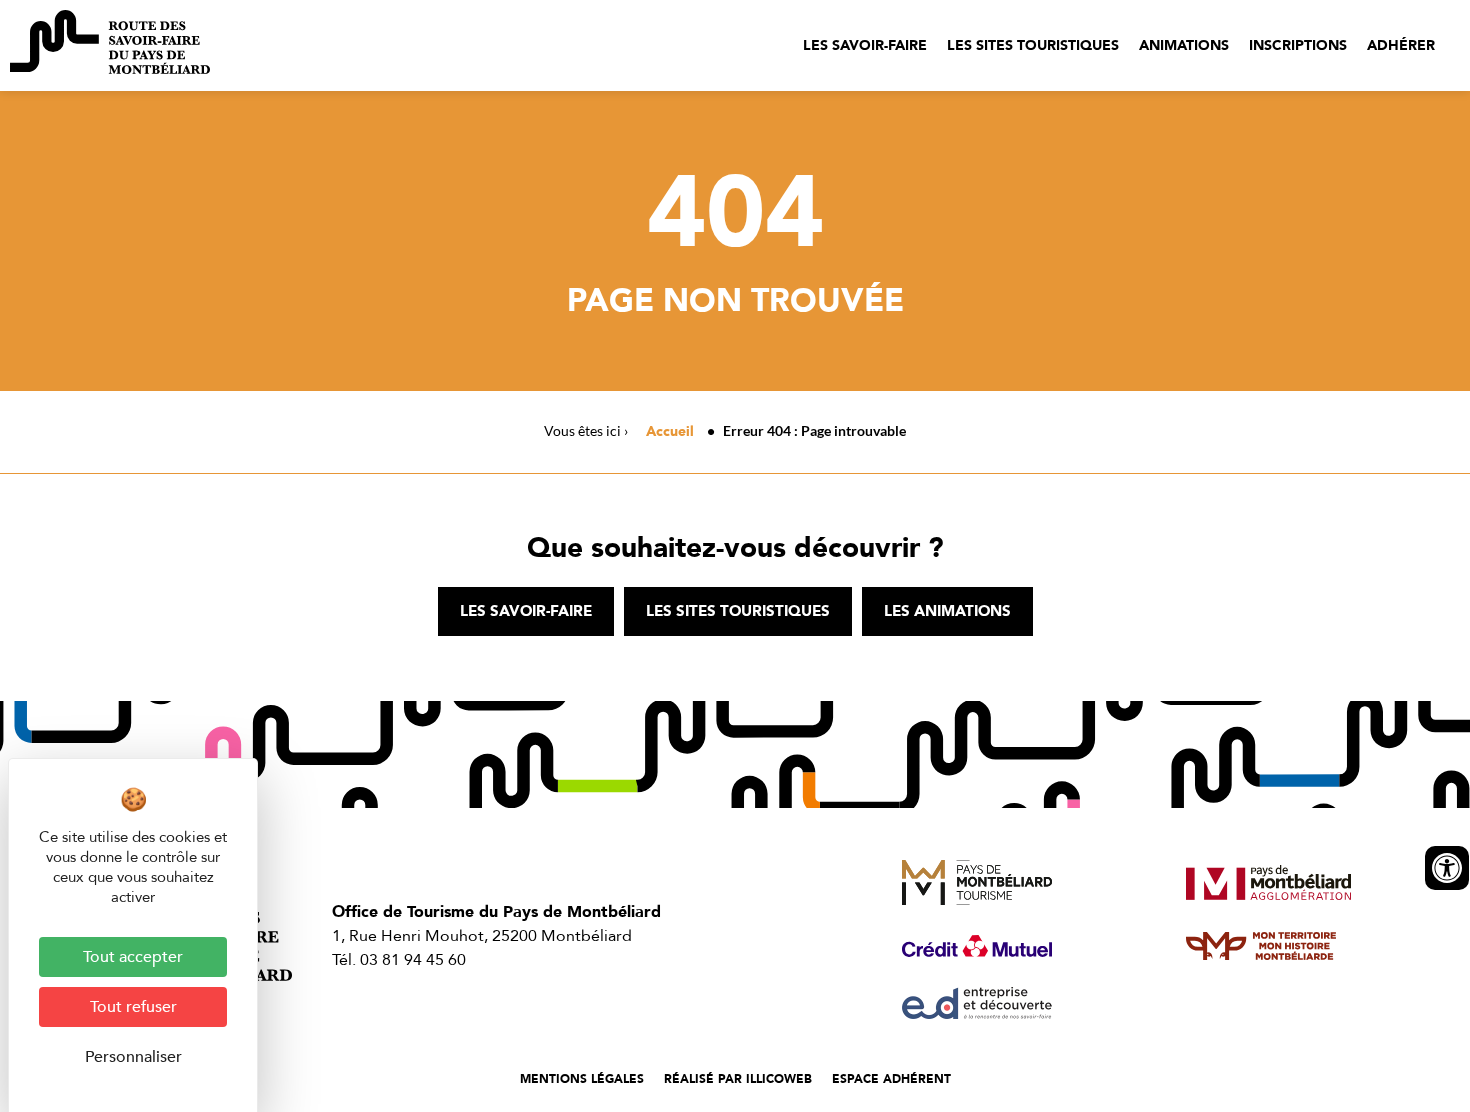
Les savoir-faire (865, 45)
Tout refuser (133, 1007)
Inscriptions (1298, 45)
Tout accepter (133, 957)
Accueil (670, 431)
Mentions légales (582, 1079)
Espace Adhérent (891, 1079)
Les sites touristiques (1033, 45)
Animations (1184, 45)
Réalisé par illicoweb (738, 1079)
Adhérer (1401, 45)
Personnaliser (133, 1057)
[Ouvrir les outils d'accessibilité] (1447, 868)
